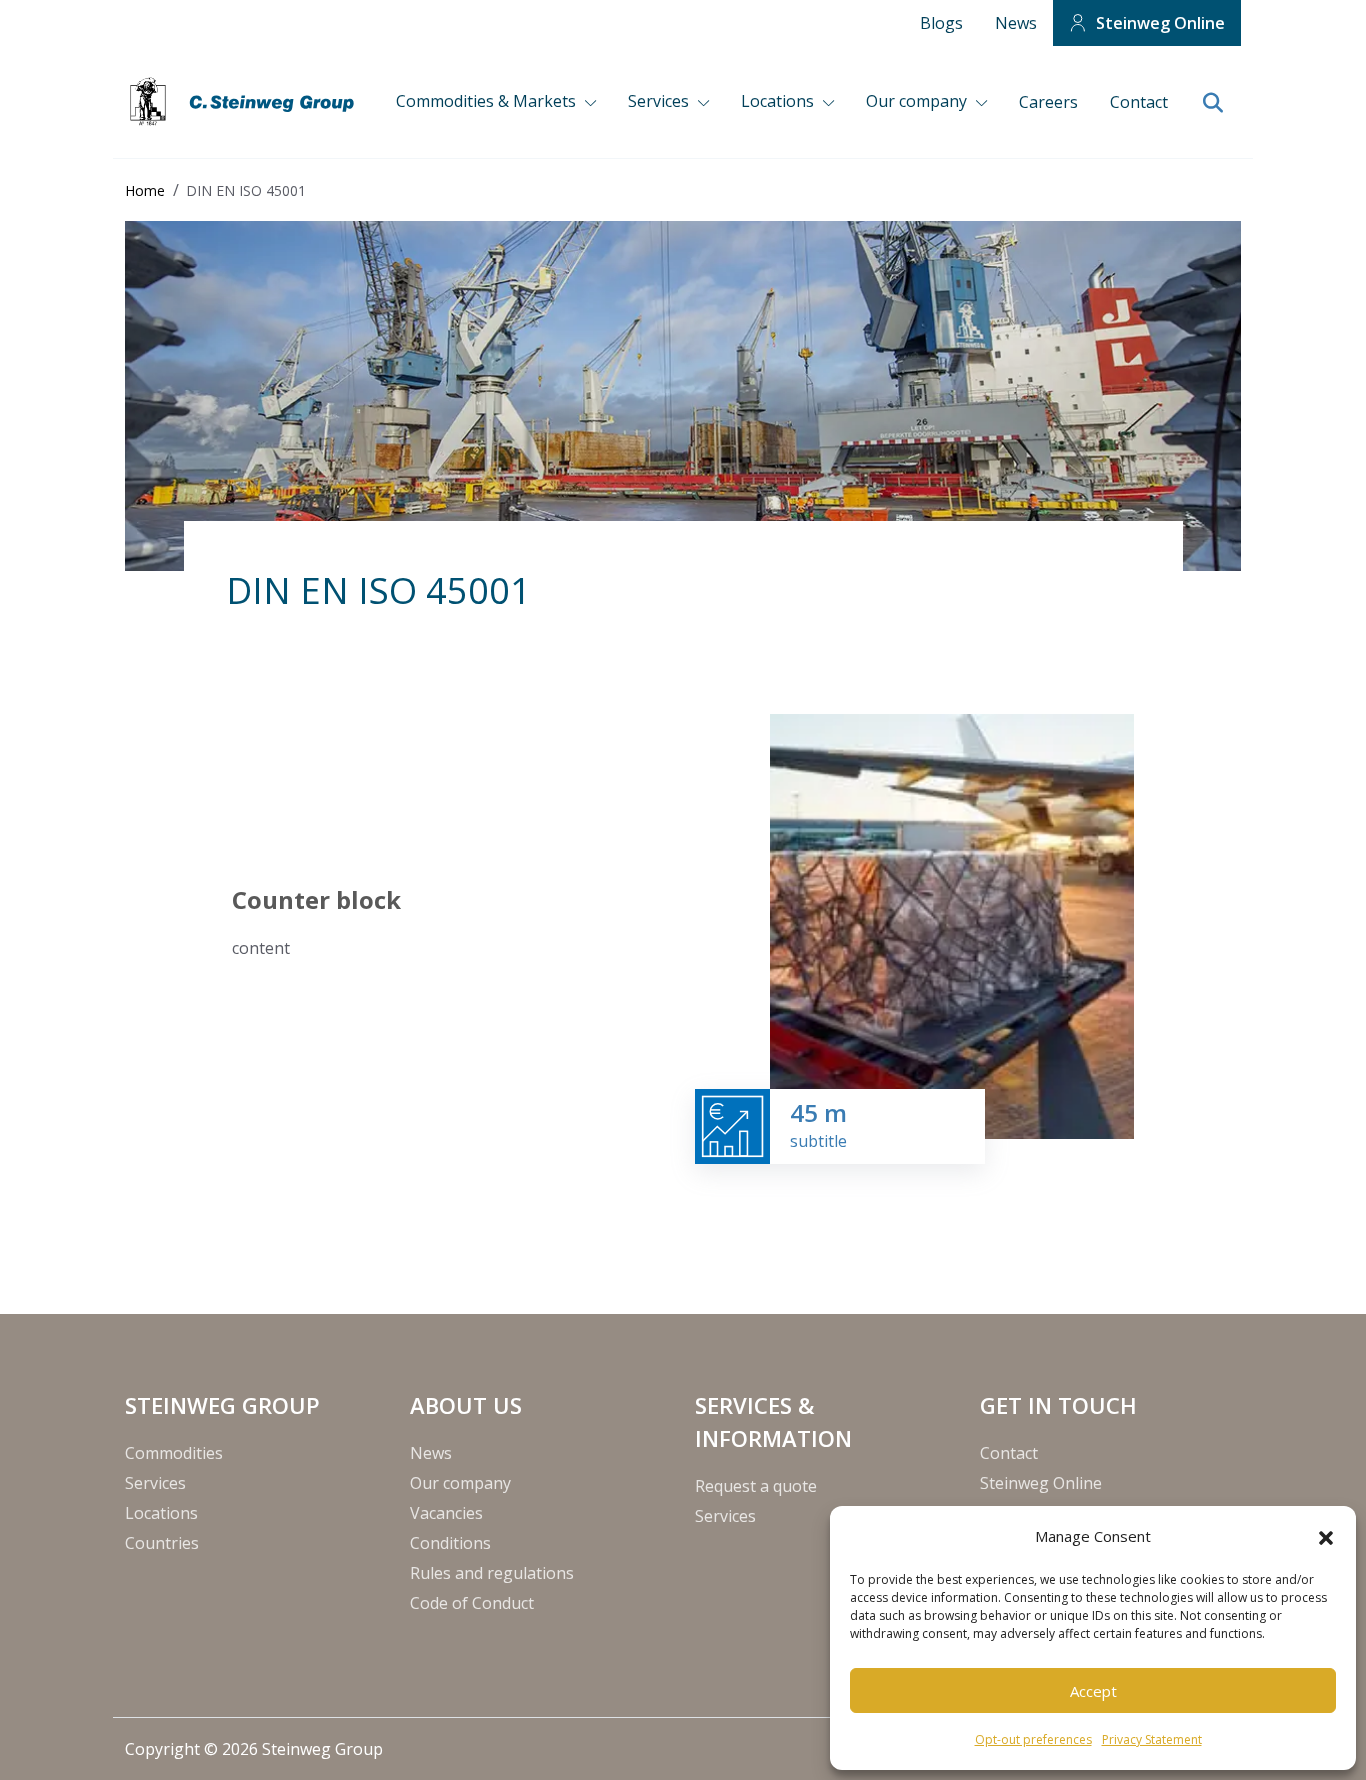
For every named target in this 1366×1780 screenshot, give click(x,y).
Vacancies (446, 1513)
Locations (779, 101)
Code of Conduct (472, 1603)
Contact (1139, 102)
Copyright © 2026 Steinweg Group (254, 1749)
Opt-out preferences (1033, 1739)
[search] (1212, 104)
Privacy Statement (1152, 1739)
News (1016, 23)
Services (660, 101)
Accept (1093, 1691)
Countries (162, 1543)
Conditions (450, 1543)
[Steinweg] (244, 101)
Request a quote (756, 1486)
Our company (918, 101)
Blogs (941, 23)
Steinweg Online (1160, 23)
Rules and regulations (492, 1573)
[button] (1326, 1536)
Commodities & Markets (488, 101)
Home (145, 190)
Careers (1048, 102)
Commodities (174, 1453)
